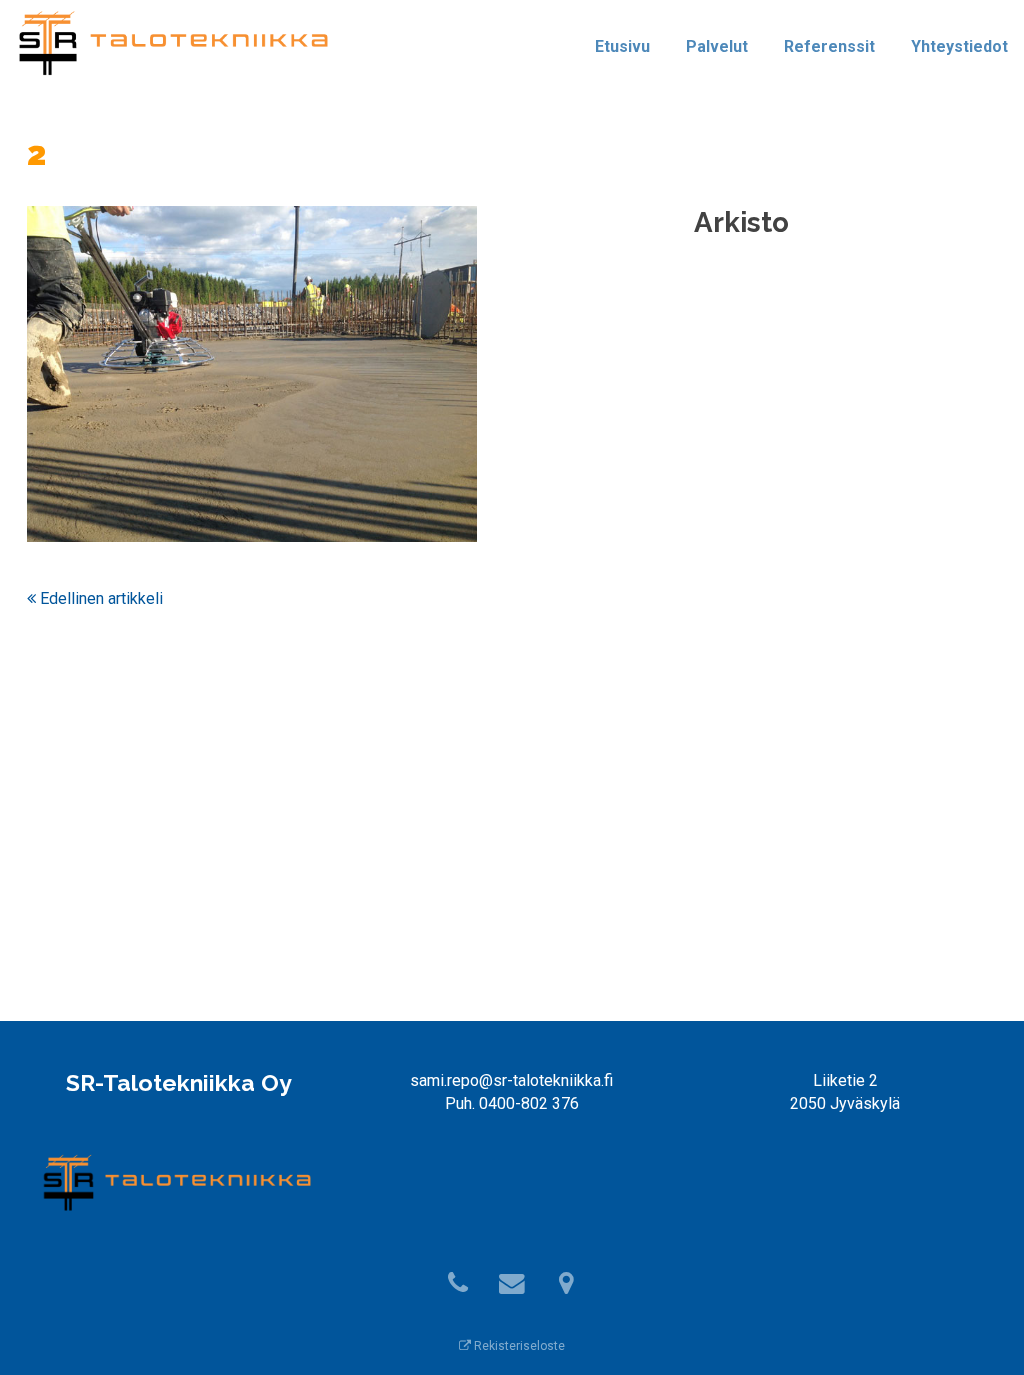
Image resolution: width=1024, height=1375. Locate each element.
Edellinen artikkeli (99, 598)
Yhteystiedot (959, 46)
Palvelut (717, 46)
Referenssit (829, 46)
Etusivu (622, 46)
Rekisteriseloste (518, 1346)
